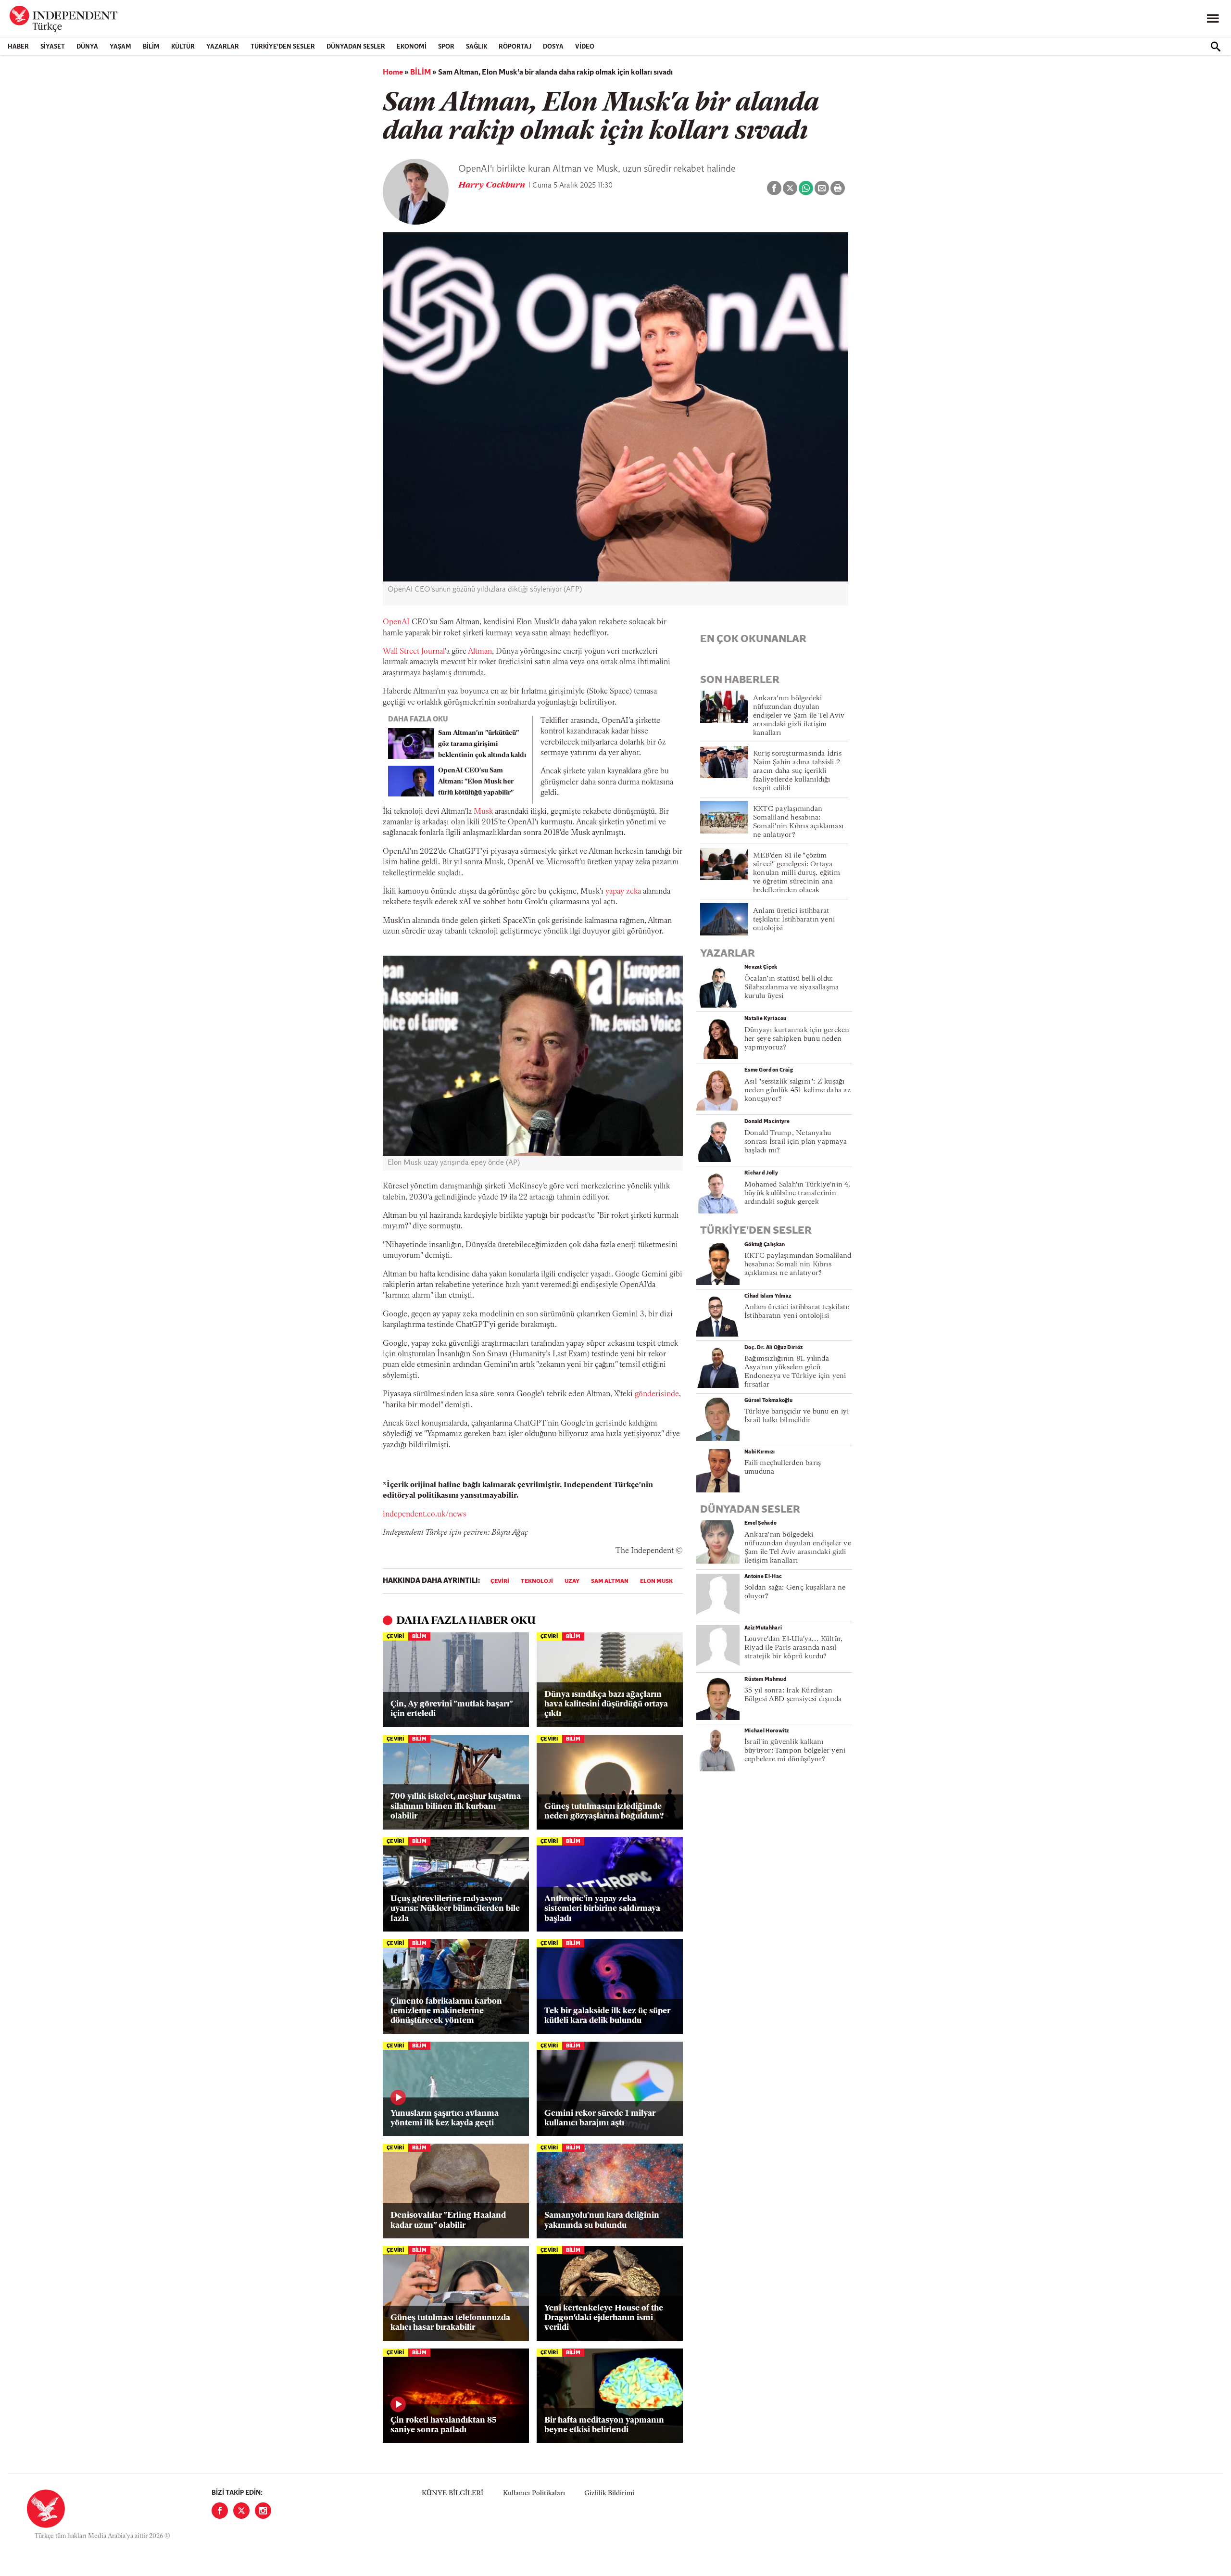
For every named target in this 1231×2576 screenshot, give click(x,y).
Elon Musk (656, 1581)
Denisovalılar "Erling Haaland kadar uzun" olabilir (448, 2220)
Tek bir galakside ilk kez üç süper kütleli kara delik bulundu (607, 2016)
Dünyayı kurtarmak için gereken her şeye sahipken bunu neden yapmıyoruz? (797, 1039)
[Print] (838, 188)
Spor (446, 47)
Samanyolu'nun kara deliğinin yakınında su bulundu (602, 2220)
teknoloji (537, 1581)
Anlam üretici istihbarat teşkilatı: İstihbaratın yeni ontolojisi (794, 920)
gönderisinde (657, 1394)
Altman (480, 652)
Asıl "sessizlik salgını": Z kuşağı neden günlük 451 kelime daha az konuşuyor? (798, 1091)
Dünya (87, 47)
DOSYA (553, 47)
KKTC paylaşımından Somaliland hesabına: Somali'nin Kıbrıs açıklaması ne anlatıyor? (798, 1265)
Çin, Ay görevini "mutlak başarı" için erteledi (452, 1709)
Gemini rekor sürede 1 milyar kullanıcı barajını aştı (600, 2118)
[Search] (1216, 47)
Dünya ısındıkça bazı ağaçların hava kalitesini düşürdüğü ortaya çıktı (606, 1705)
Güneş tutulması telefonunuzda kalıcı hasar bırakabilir (450, 2323)
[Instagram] (263, 2511)
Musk (483, 812)
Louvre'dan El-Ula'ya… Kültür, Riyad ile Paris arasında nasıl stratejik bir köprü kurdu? (793, 1648)
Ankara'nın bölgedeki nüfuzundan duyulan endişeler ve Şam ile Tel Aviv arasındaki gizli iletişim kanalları (799, 716)
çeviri (500, 1581)
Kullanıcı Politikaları (534, 2494)
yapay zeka (623, 892)
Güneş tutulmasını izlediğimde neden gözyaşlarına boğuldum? (604, 1812)
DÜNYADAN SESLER (356, 47)
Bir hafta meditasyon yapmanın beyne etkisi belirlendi (604, 2425)
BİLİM (151, 47)
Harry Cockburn (493, 186)
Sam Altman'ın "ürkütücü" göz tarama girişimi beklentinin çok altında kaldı (482, 744)
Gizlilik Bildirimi (609, 2494)
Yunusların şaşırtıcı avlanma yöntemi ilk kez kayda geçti (445, 2118)
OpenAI (396, 622)
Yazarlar (223, 47)
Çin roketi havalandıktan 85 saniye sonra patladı (444, 2425)
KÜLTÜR (183, 47)
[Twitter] (241, 2511)
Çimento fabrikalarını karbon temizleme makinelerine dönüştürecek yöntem (446, 2011)
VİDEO (585, 47)
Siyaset (53, 47)
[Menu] (1213, 19)
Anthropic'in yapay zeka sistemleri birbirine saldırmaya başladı (602, 1909)
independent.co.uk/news (425, 1515)
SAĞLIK (477, 47)
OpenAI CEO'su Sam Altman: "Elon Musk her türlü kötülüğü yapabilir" (476, 782)
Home (393, 73)
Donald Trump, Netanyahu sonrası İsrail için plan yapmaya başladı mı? (796, 1142)
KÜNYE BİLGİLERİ (452, 2494)
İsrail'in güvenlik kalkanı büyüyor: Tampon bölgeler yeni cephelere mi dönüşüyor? (795, 1751)
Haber (18, 47)
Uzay (572, 1581)
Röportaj (515, 47)
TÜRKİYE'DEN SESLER (283, 47)
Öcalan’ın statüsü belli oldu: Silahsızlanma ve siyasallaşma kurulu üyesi (791, 988)
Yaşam (120, 47)
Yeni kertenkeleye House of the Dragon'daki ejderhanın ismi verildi (604, 2318)
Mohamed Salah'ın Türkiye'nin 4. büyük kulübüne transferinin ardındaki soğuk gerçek (798, 1193)
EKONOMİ (412, 47)
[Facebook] (220, 2511)
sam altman (610, 1581)
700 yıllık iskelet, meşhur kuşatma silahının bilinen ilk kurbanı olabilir (456, 1806)
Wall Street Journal (414, 652)
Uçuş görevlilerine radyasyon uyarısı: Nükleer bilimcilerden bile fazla (455, 1909)
